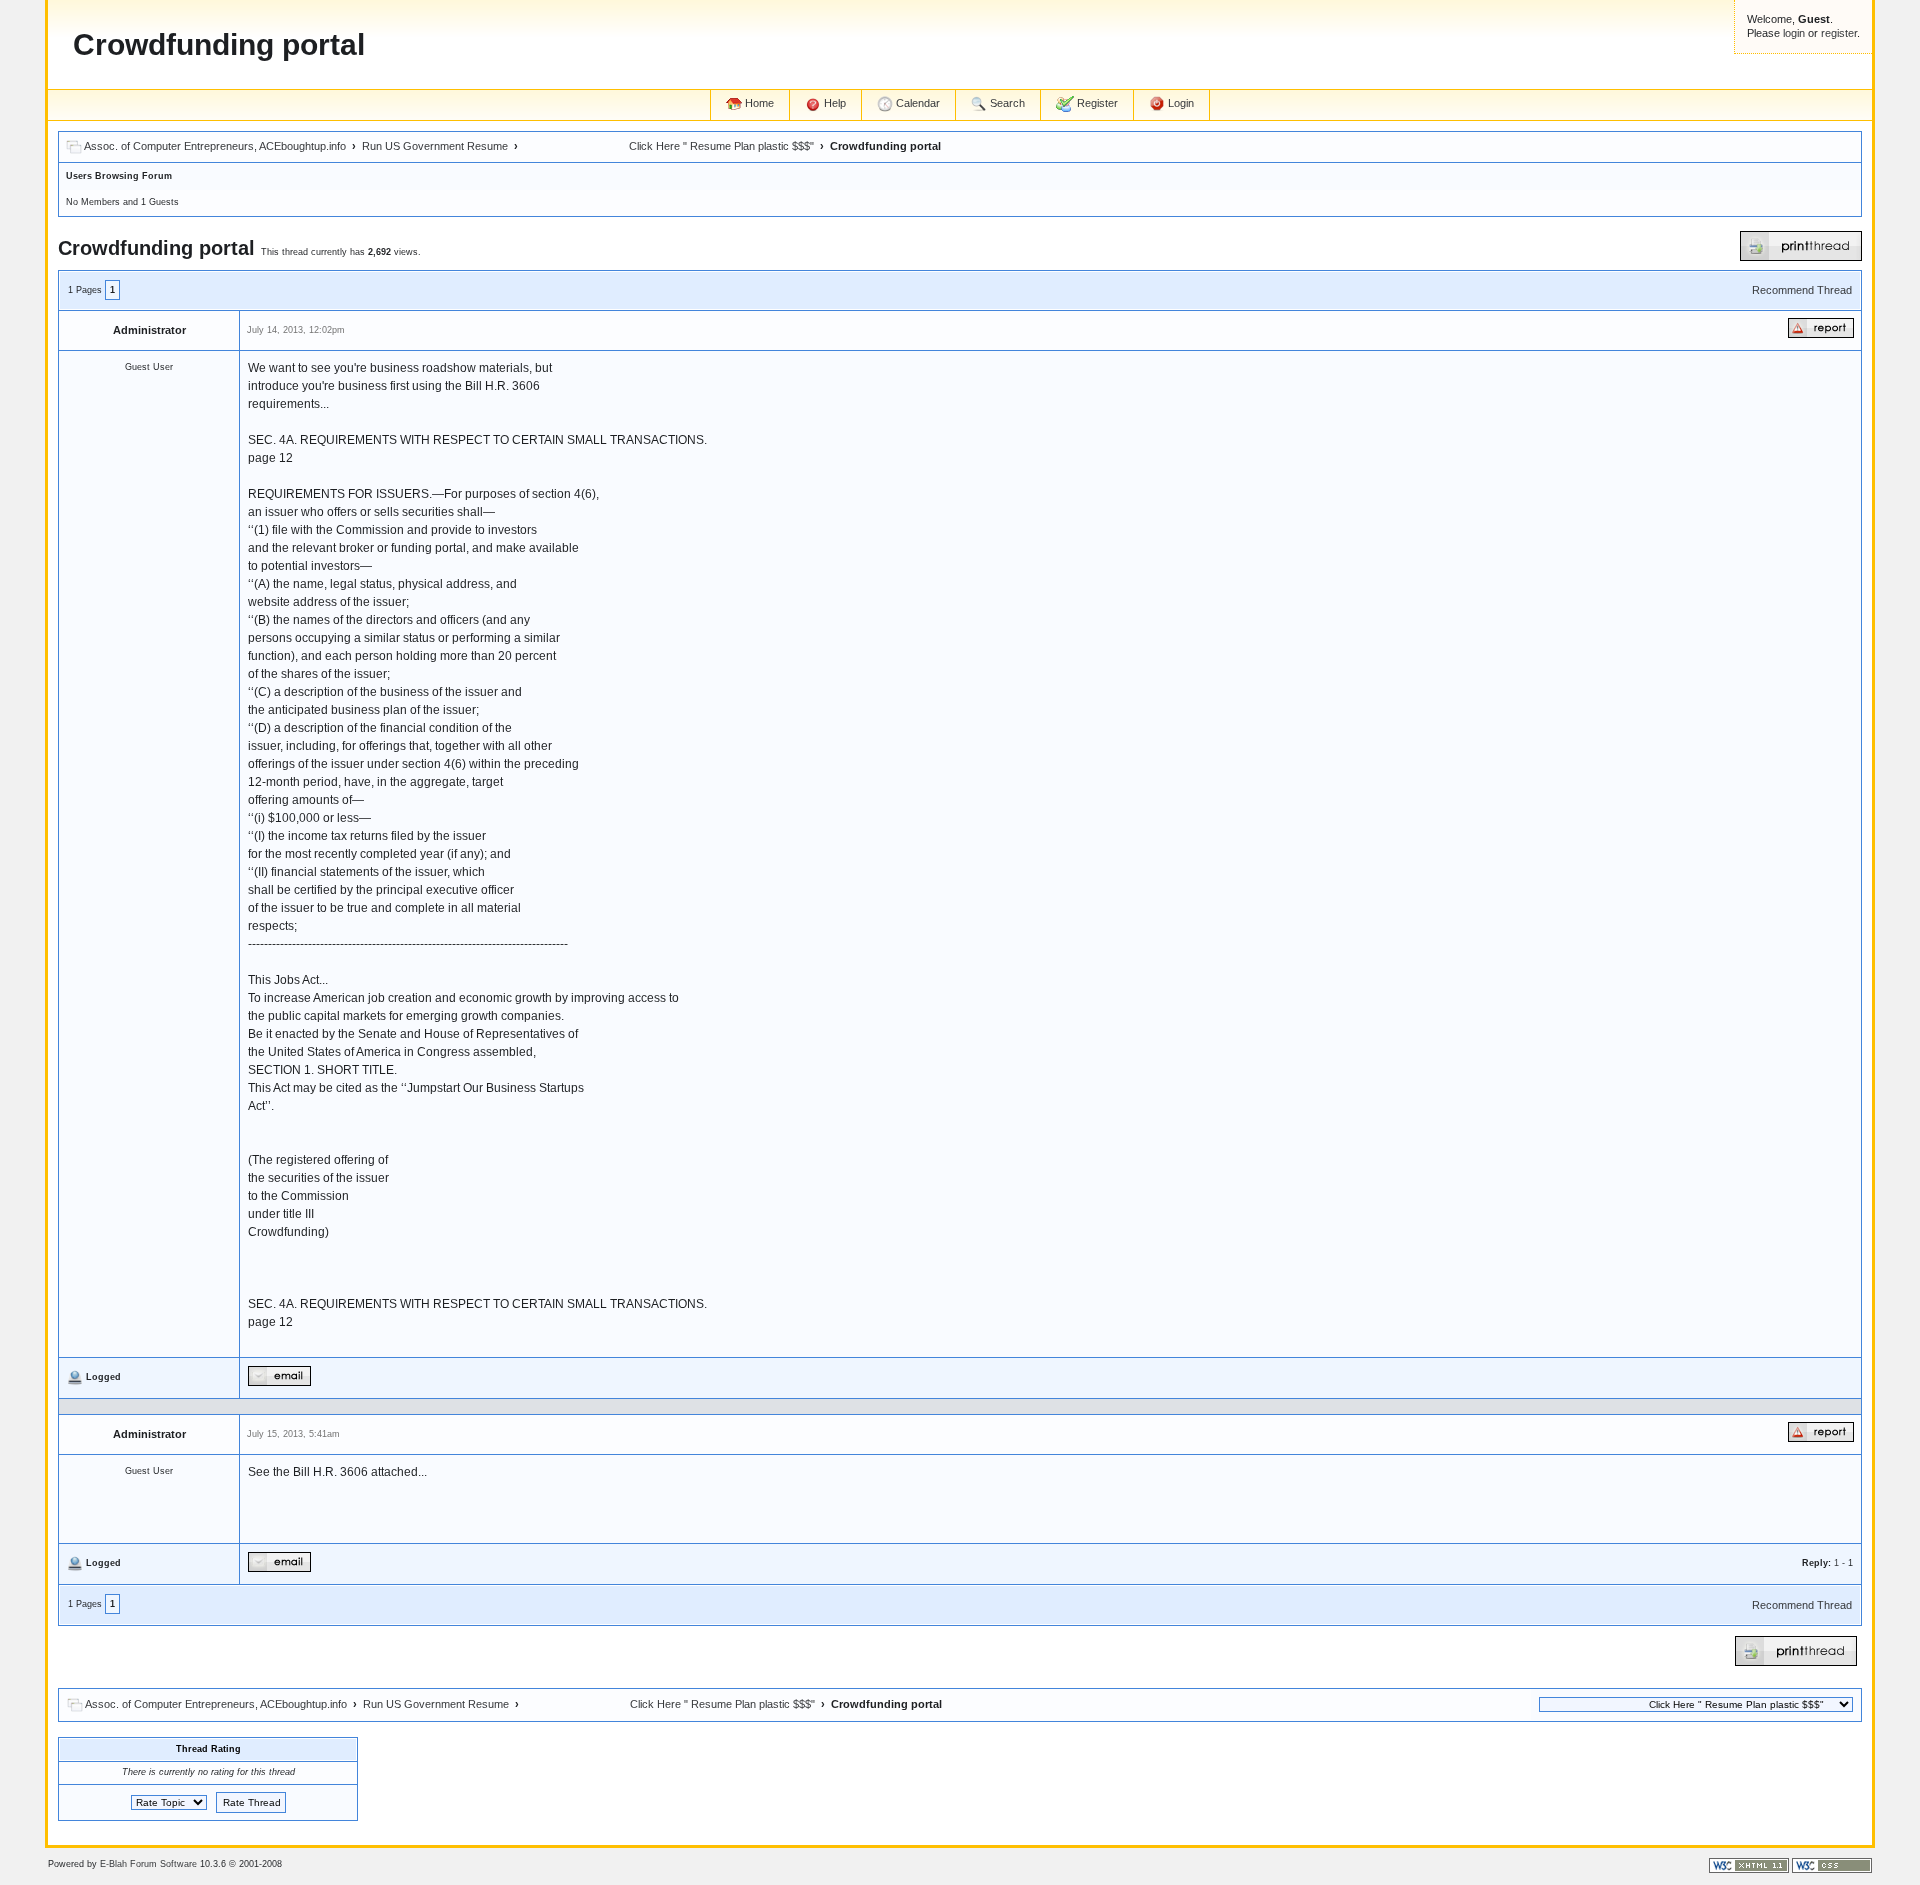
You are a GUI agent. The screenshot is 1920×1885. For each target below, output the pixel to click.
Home (758, 103)
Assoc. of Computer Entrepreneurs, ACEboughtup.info (215, 146)
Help (833, 103)
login (1794, 33)
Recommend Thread (1802, 290)
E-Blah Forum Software (148, 1864)
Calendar (916, 103)
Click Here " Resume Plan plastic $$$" (669, 146)
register (1839, 33)
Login (1179, 103)
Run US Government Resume (435, 146)
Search (1006, 103)
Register (1096, 103)
